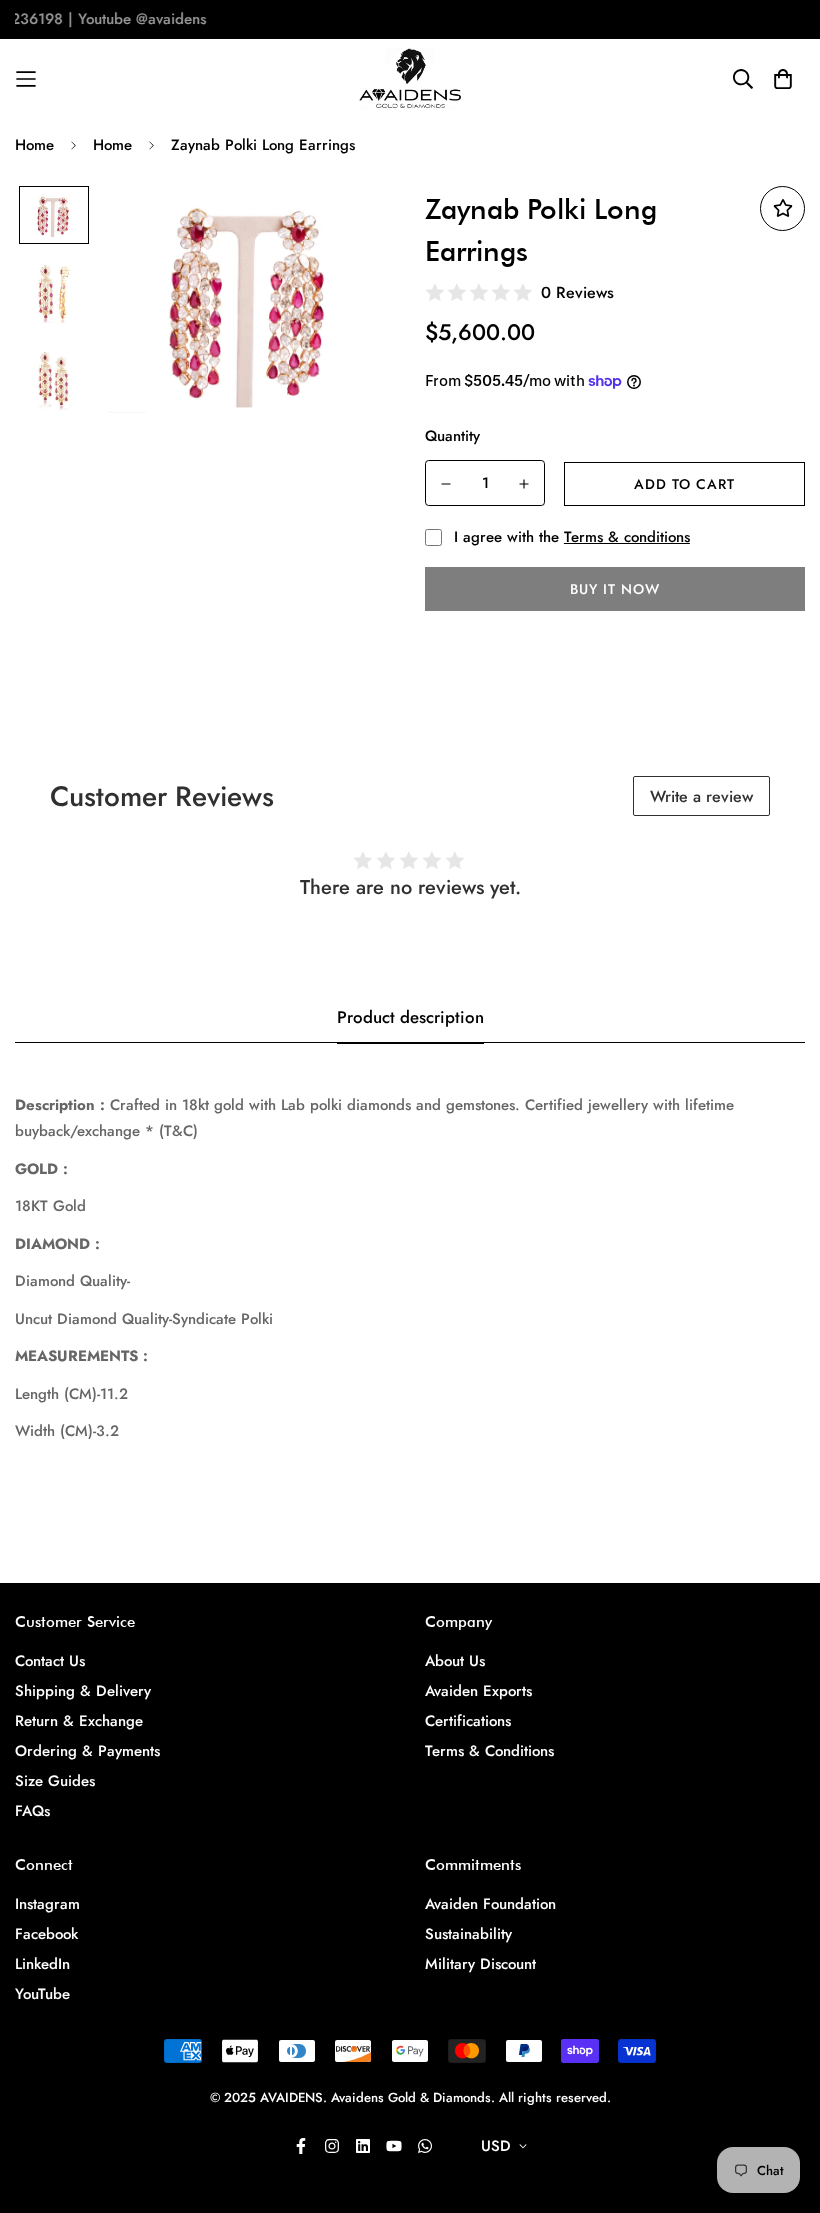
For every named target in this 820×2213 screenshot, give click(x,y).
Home (34, 145)
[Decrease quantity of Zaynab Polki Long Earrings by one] (446, 484)
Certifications (468, 1721)
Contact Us (50, 1661)
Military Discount (480, 1964)
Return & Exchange (79, 1721)
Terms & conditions (627, 537)
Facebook (46, 1934)
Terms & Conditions (489, 1751)
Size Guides (55, 1781)
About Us (455, 1661)
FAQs (32, 1811)
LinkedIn (42, 1964)
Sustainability (468, 1934)
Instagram (47, 1904)
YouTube (42, 1994)
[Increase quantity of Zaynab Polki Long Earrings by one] (524, 484)
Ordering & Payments (87, 1751)
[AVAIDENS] (410, 79)
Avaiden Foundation (490, 1904)
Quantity (452, 436)
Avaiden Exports (478, 1691)
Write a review (701, 796)
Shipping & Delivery (83, 1691)
